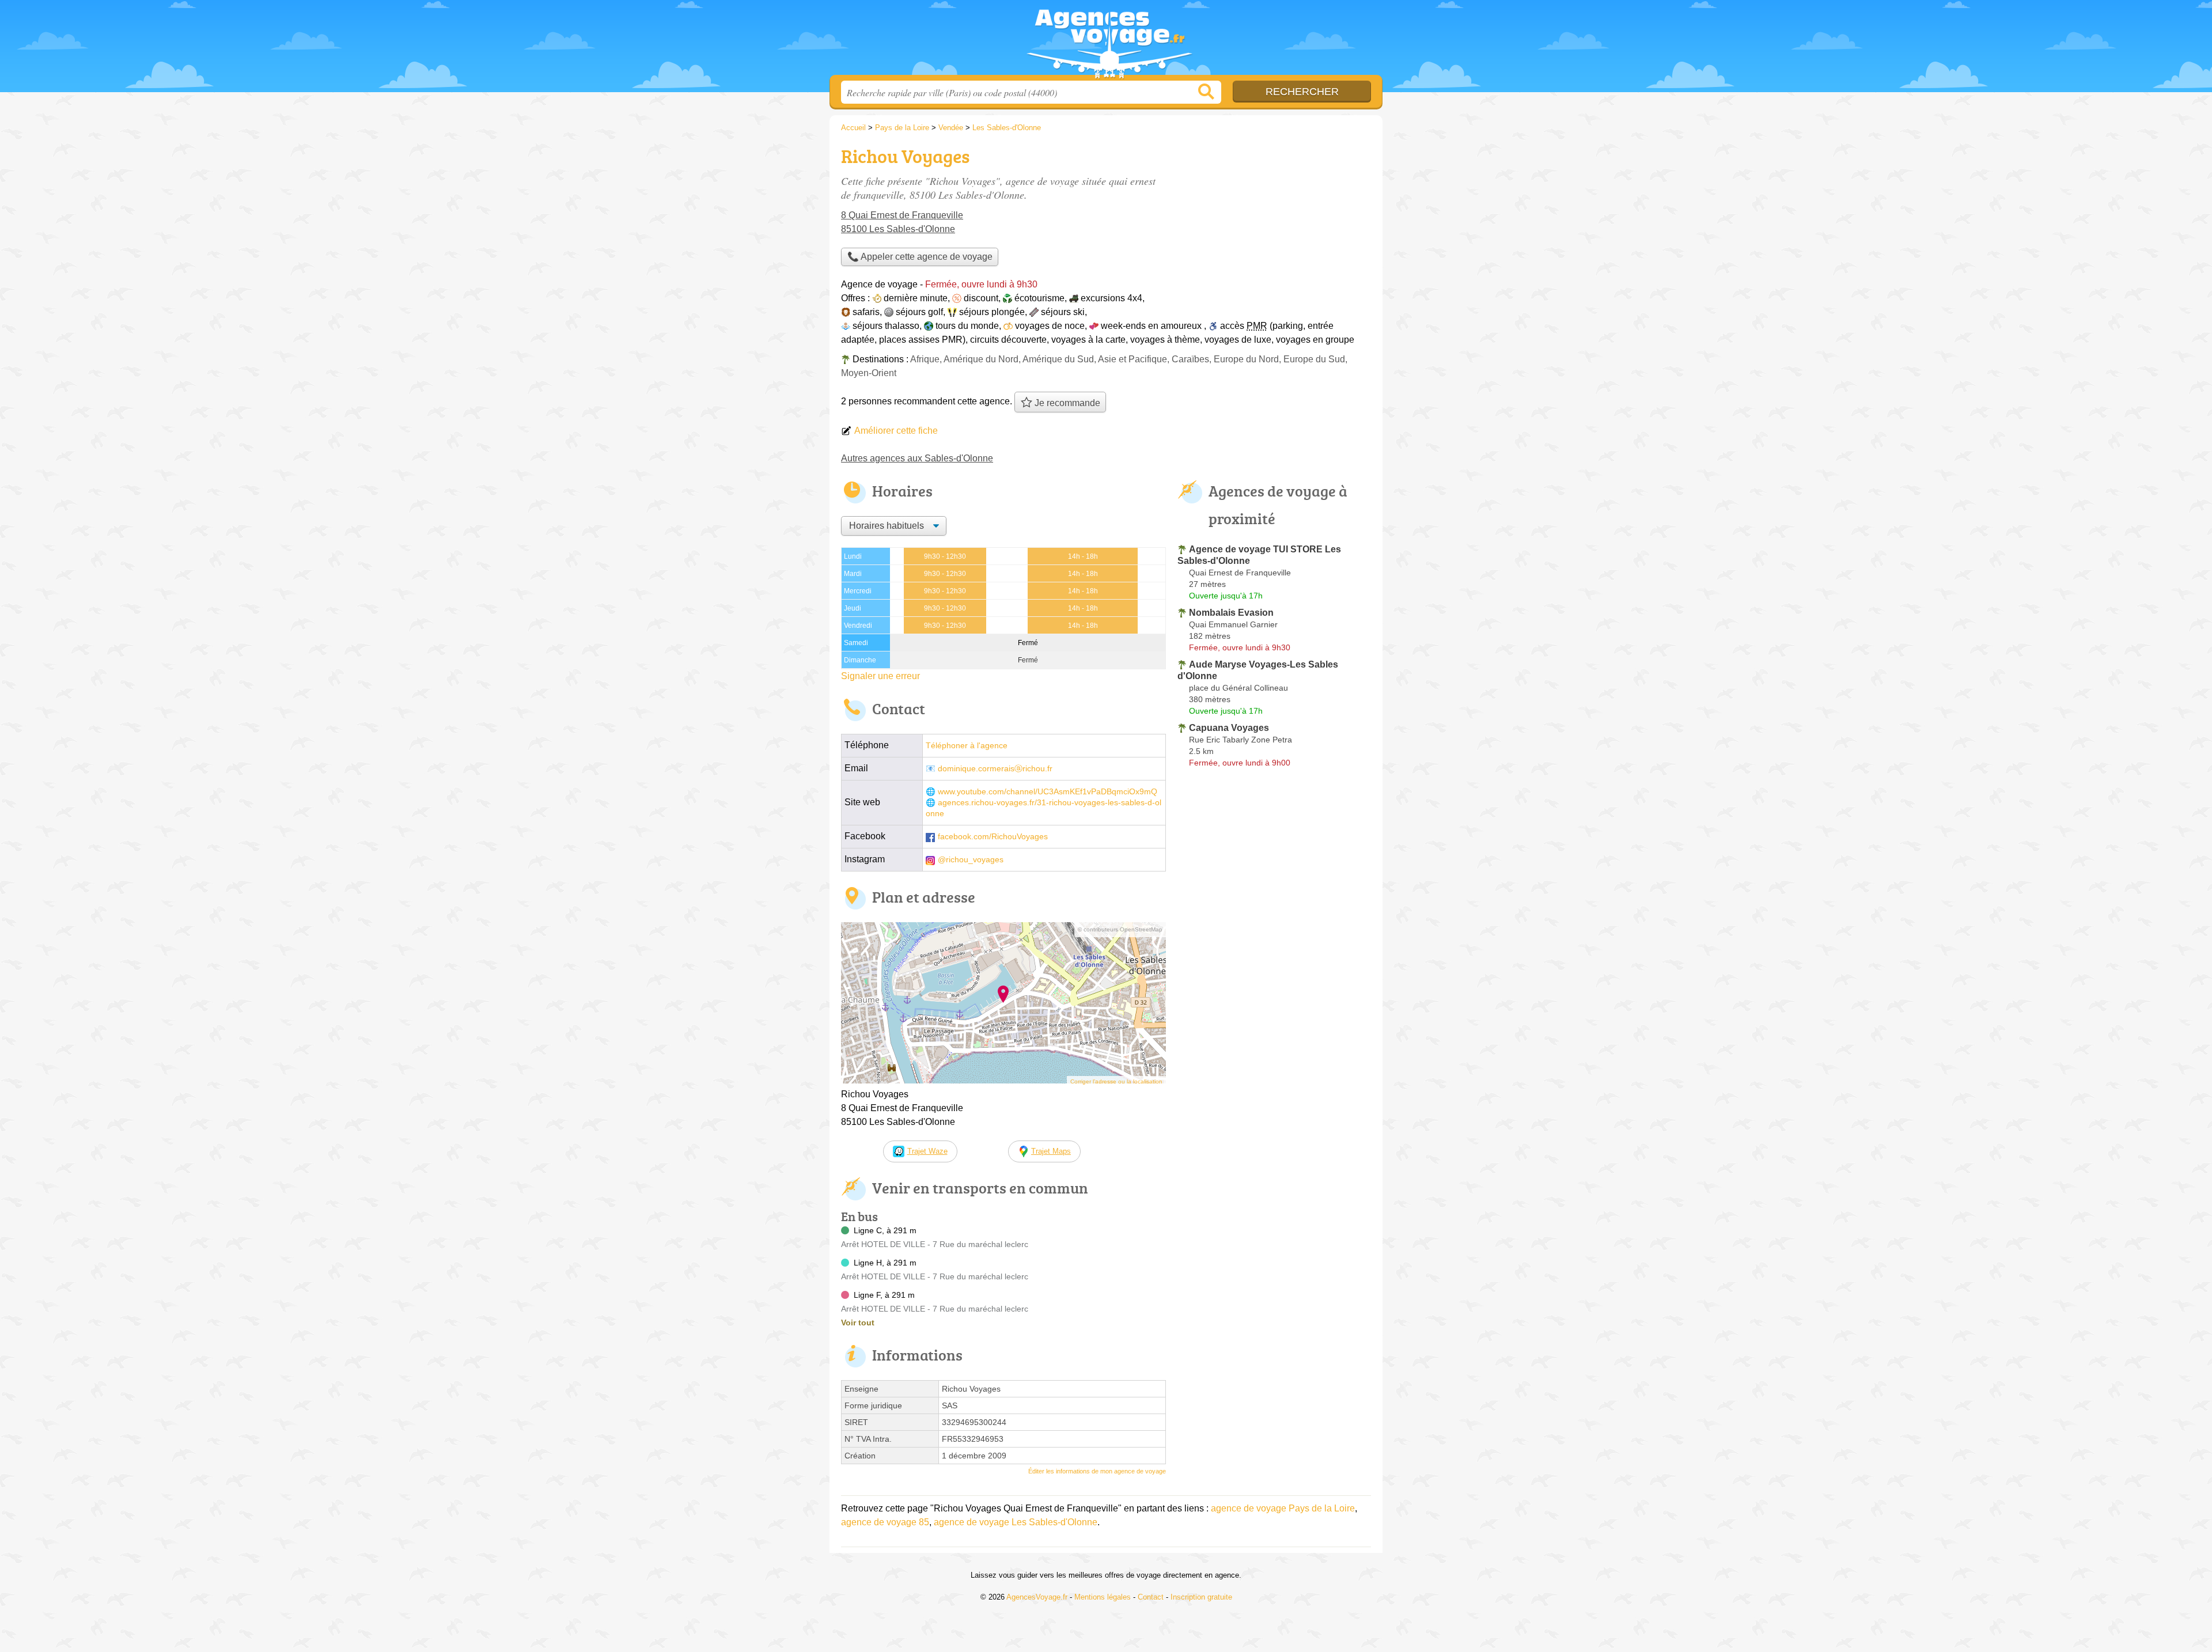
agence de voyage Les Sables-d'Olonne (1016, 1522)
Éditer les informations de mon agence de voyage (1097, 1471)
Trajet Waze (927, 1151)
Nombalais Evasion (1231, 613)
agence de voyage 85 (885, 1522)
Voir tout (858, 1323)
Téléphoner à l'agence (967, 746)
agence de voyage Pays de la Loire (1283, 1508)
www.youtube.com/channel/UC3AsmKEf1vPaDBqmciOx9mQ (1048, 792)
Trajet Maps (1051, 1151)
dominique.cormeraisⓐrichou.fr (995, 769)
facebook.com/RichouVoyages (993, 837)
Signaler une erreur (880, 676)
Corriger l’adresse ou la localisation (1116, 1081)
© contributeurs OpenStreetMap (1120, 929)
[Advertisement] (1274, 222)
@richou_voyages (971, 860)
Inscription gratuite (1201, 1597)
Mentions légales (1103, 1597)
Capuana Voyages (1229, 728)
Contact (1151, 1597)
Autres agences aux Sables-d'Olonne (917, 458)
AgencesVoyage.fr (1106, 41)
